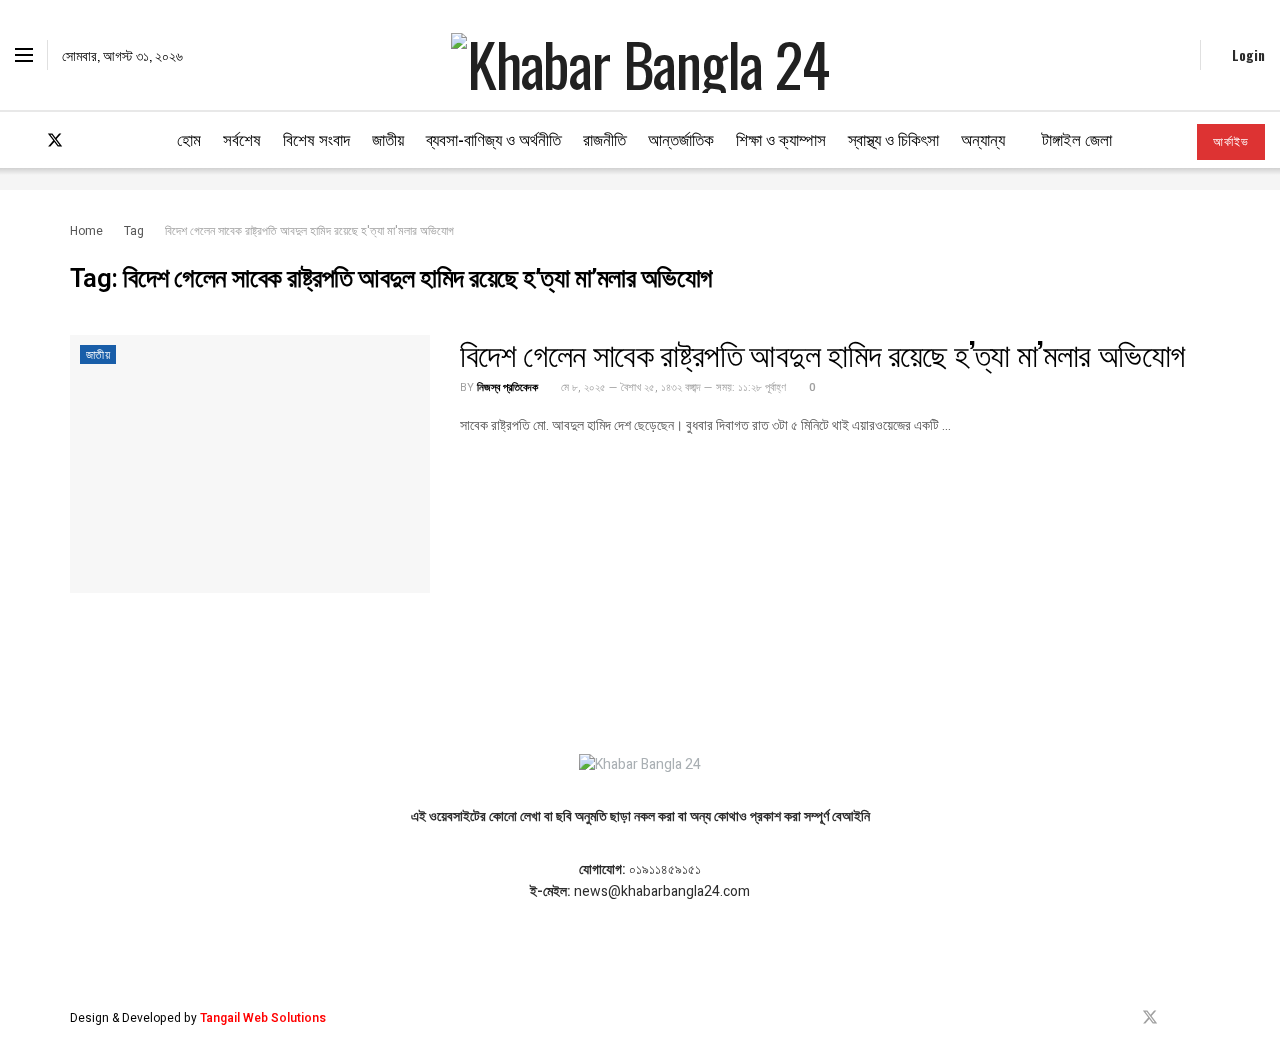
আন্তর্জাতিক (681, 138)
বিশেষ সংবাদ (316, 138)
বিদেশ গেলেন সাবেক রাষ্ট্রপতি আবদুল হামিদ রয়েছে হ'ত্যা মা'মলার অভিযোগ (309, 231)
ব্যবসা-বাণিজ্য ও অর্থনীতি (493, 138)
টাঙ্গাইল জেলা (1077, 138)
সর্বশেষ (242, 138)
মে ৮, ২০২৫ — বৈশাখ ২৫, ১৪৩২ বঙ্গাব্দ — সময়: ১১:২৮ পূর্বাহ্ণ (672, 387)
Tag (134, 231)
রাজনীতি (604, 138)
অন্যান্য (983, 138)
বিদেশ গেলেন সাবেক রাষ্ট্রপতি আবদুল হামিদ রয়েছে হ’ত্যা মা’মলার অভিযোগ (822, 352)
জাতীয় (388, 138)
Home (86, 231)
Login (1246, 54)
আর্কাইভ (1231, 142)
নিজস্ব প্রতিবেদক (507, 387)
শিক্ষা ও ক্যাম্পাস (781, 138)
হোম (189, 138)
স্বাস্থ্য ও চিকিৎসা (893, 138)
